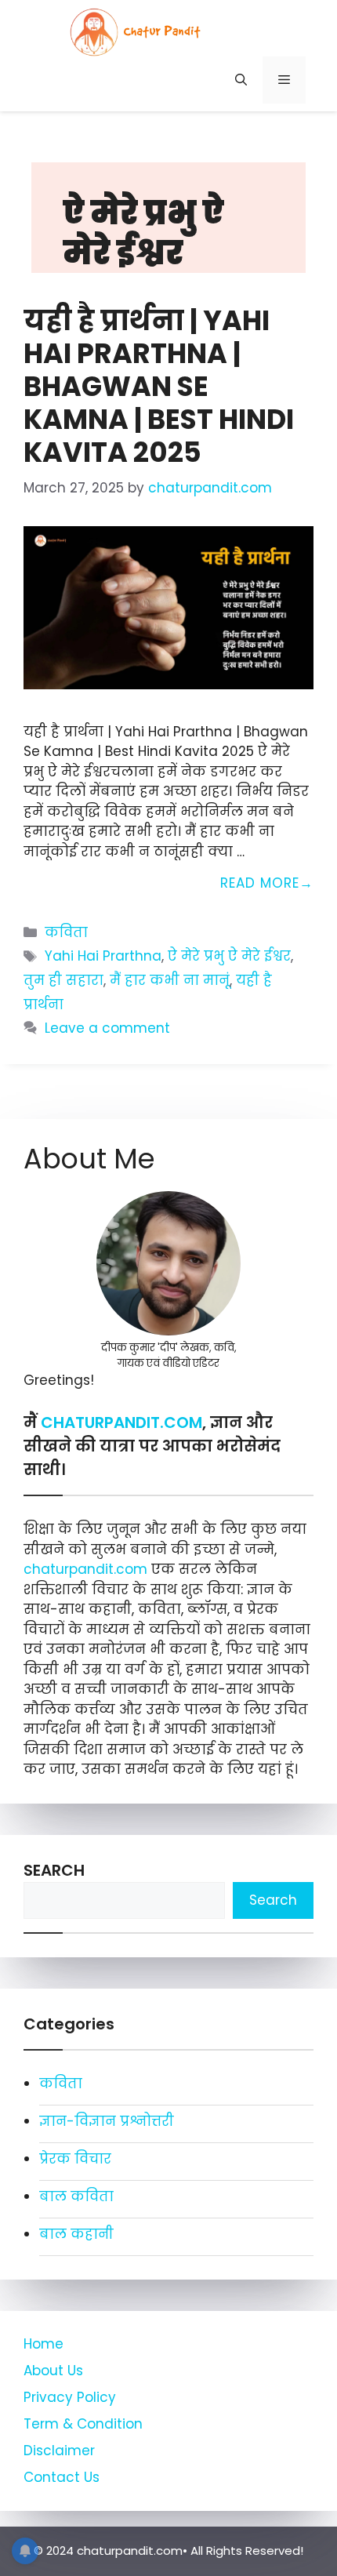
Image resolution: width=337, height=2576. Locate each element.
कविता (66, 932)
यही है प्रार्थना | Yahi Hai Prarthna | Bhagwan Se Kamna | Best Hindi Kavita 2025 (159, 386)
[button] (241, 80)
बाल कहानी (76, 2234)
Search (54, 1870)
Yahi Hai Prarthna (103, 956)
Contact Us (62, 2477)
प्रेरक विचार (75, 2159)
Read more (260, 883)
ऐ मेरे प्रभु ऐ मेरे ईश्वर (229, 956)
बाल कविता (76, 2196)
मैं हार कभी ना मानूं (170, 980)
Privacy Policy (70, 2397)
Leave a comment (107, 1028)
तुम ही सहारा (63, 980)
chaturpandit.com (87, 1569)
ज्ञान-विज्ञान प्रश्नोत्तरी (107, 2121)
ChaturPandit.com (121, 1422)
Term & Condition (83, 2424)
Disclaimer (59, 2451)
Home (43, 2344)
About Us (53, 2371)
